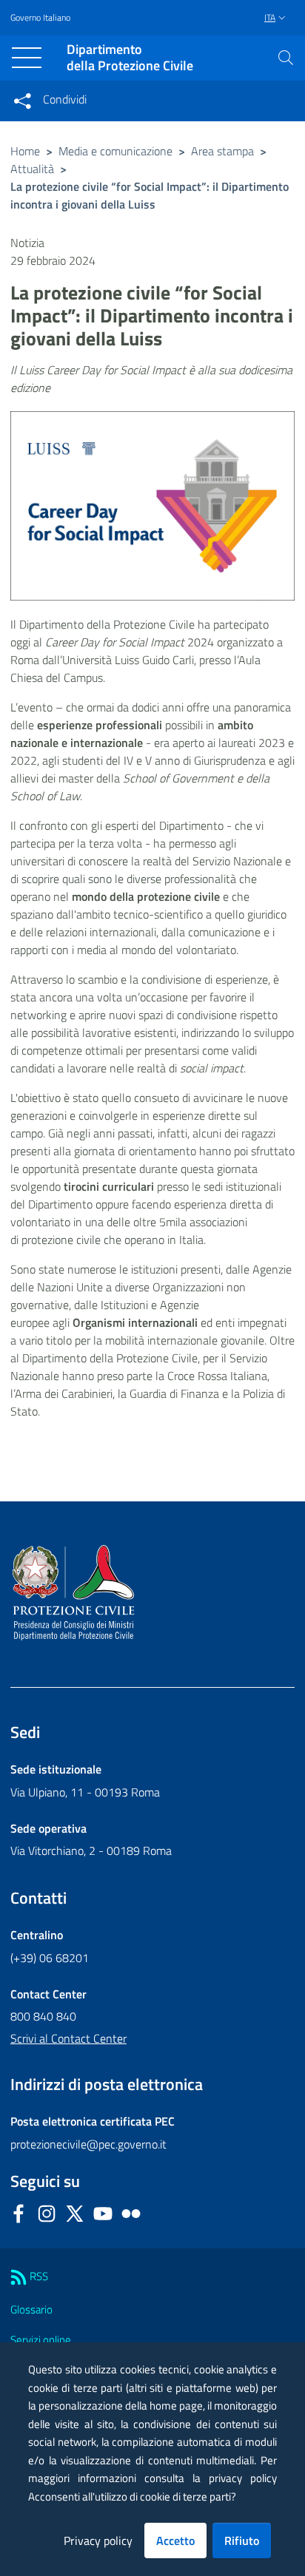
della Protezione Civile (130, 58)
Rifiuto (242, 2540)
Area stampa (222, 151)
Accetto (175, 2540)
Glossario (31, 2309)
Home (25, 151)
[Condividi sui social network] (22, 101)
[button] (286, 58)
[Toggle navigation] (27, 58)
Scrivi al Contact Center (68, 2038)
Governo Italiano (40, 18)
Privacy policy (98, 2540)
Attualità (32, 169)
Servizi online (41, 2340)
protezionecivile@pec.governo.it (88, 2144)
